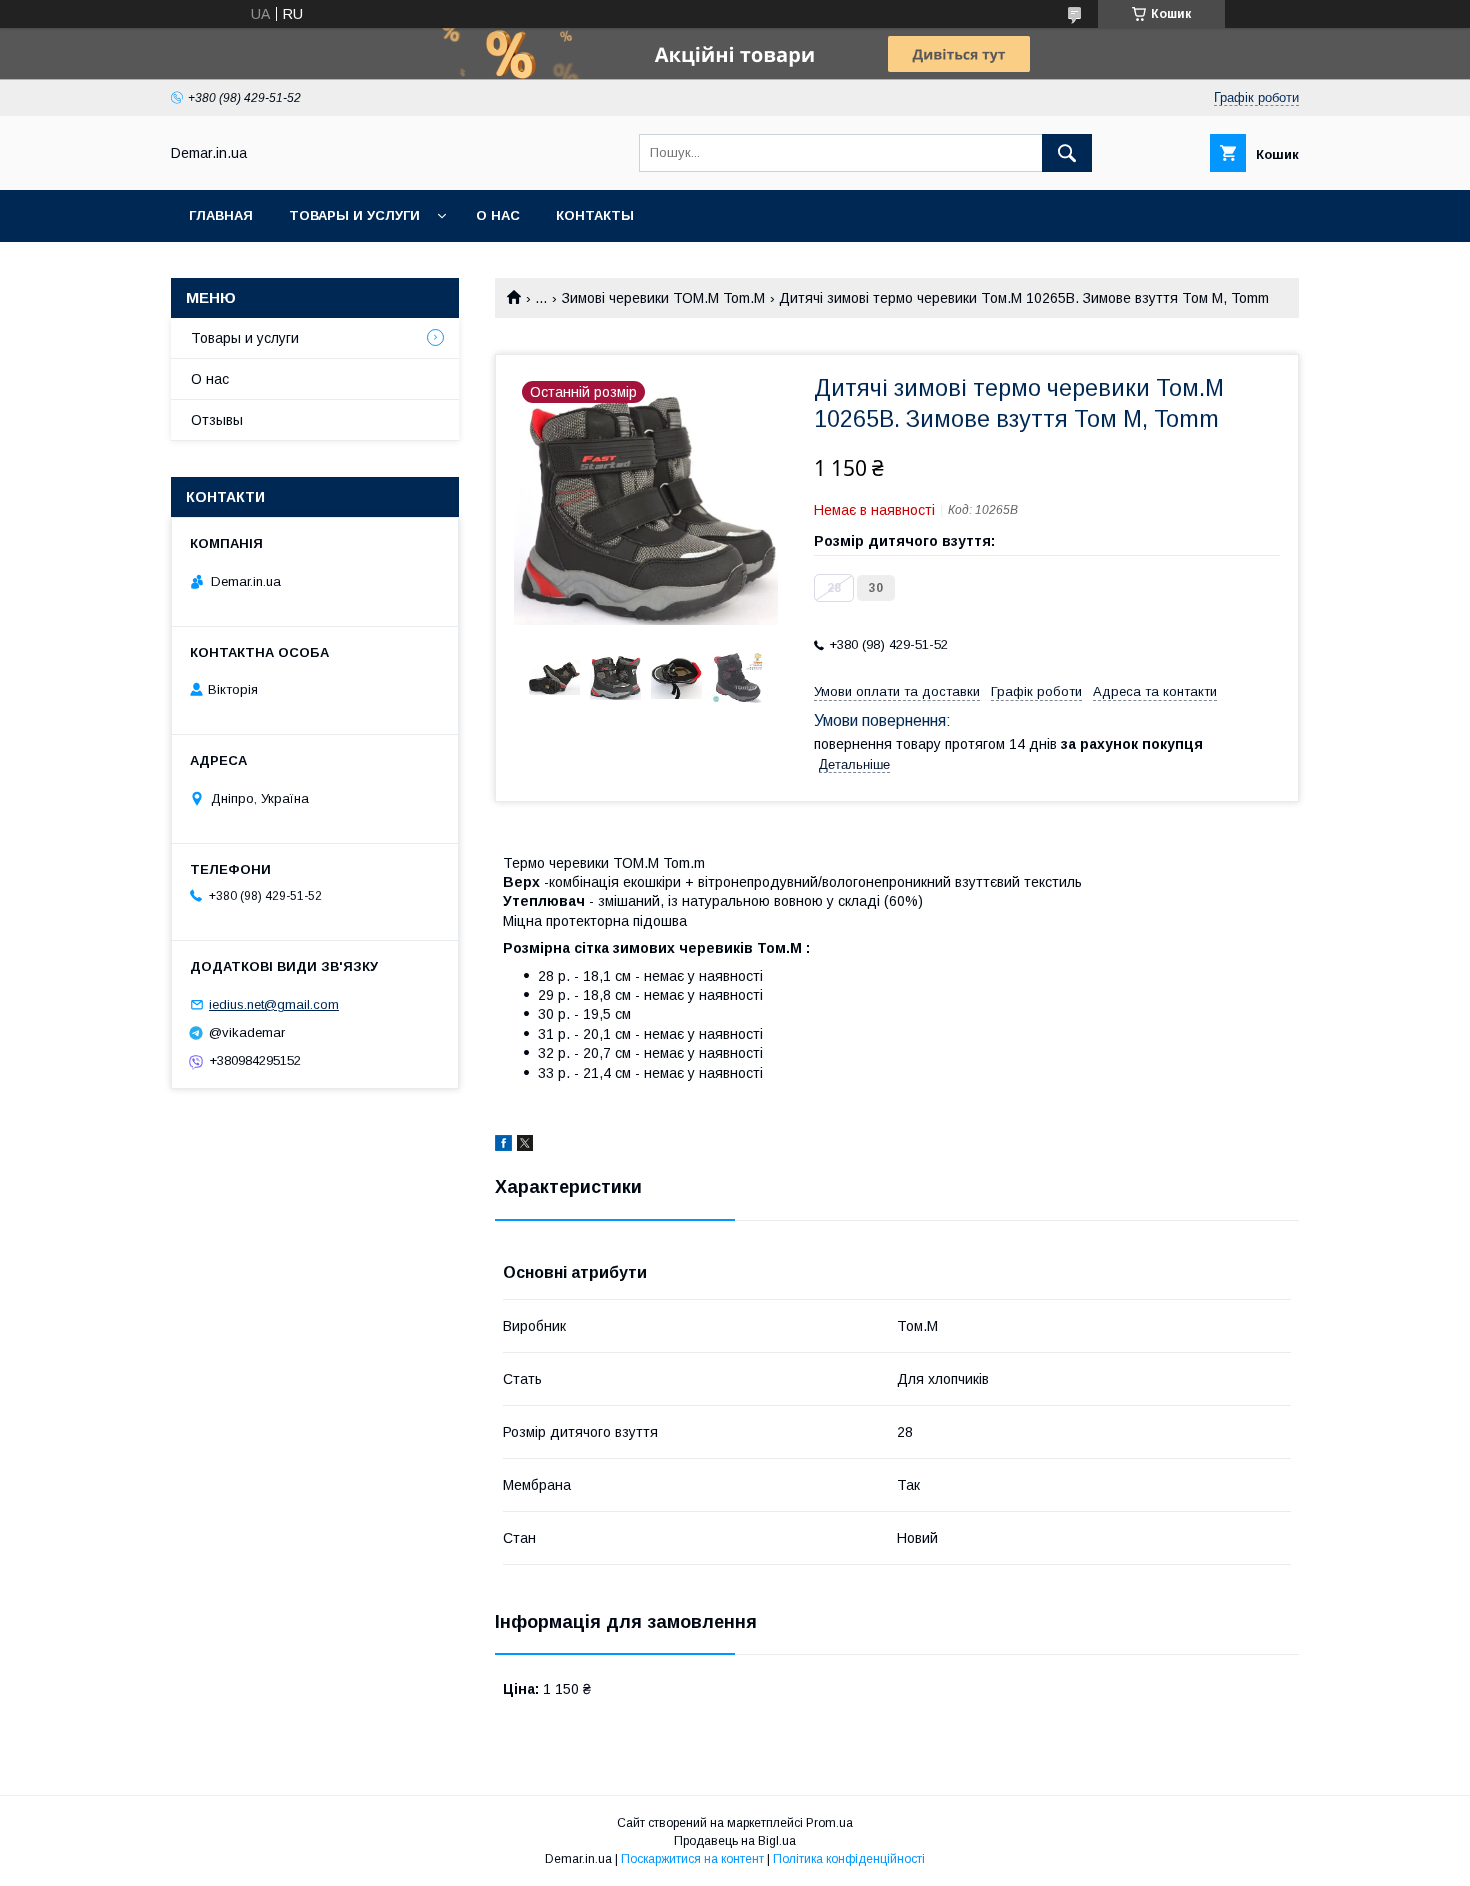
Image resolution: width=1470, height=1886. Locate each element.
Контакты (595, 215)
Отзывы (217, 420)
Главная (221, 215)
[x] (525, 1146)
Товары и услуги (354, 215)
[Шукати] (1067, 153)
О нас (498, 215)
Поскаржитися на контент (692, 1859)
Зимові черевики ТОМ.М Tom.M (663, 298)
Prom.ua (829, 1823)
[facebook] (503, 1146)
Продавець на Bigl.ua (735, 1841)
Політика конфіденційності (849, 1859)
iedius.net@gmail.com (274, 1004)
